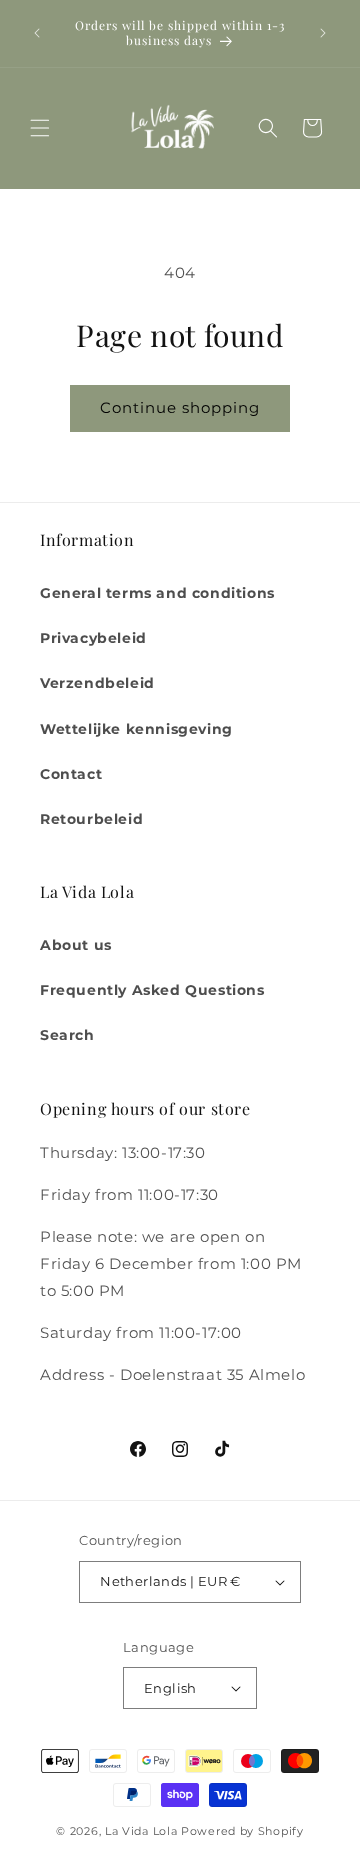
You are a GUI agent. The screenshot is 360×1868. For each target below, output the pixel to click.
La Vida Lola (141, 1831)
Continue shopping (180, 407)
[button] (40, 128)
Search (67, 1035)
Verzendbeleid (97, 683)
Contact (71, 774)
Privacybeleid (93, 638)
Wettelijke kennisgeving (136, 729)
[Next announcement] (323, 33)
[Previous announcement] (37, 33)
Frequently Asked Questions (152, 990)
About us (76, 945)
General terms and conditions (157, 593)
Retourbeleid (91, 819)
